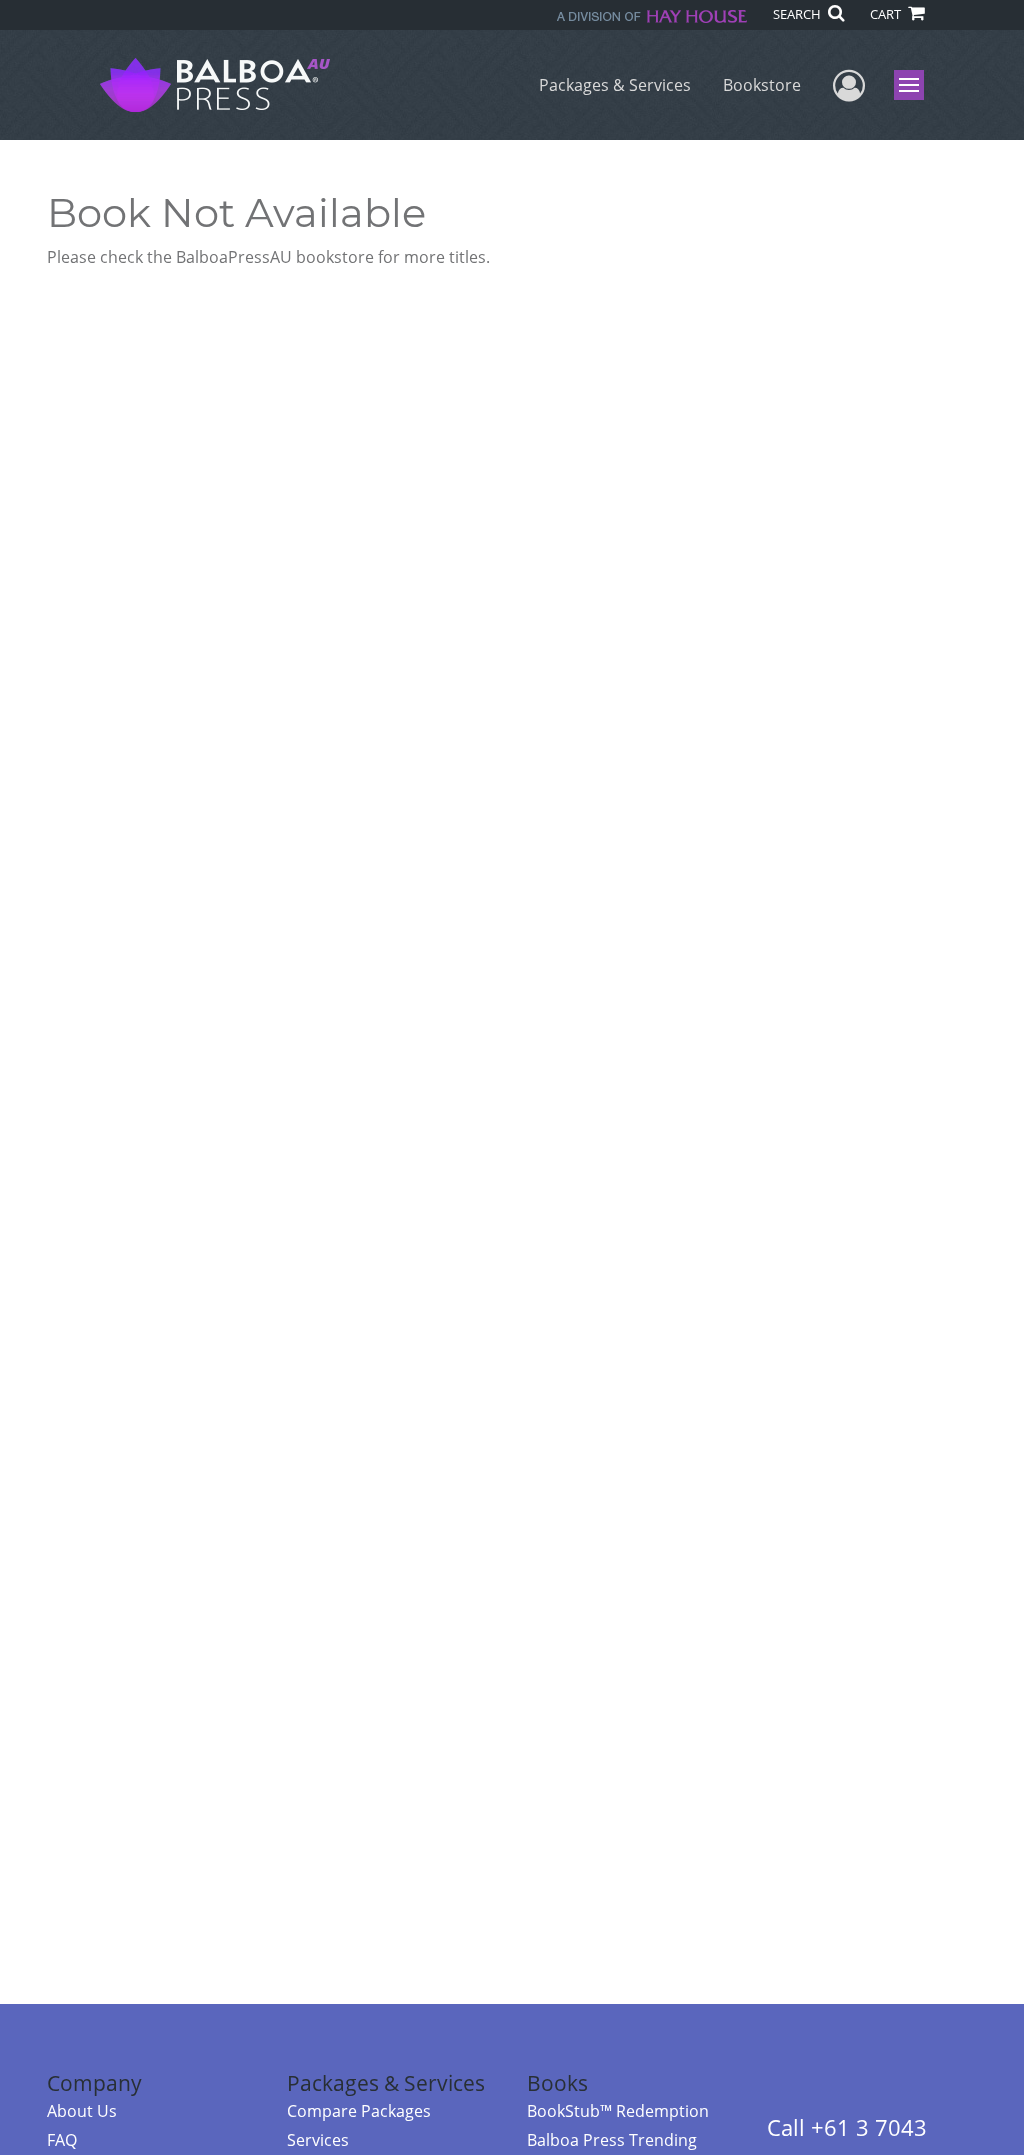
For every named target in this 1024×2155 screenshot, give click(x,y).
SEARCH (798, 14)
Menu (915, 85)
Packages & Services (615, 85)
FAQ (62, 2140)
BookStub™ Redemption (618, 2111)
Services (318, 2140)
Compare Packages (359, 2111)
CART (887, 14)
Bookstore (762, 85)
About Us (82, 2111)
